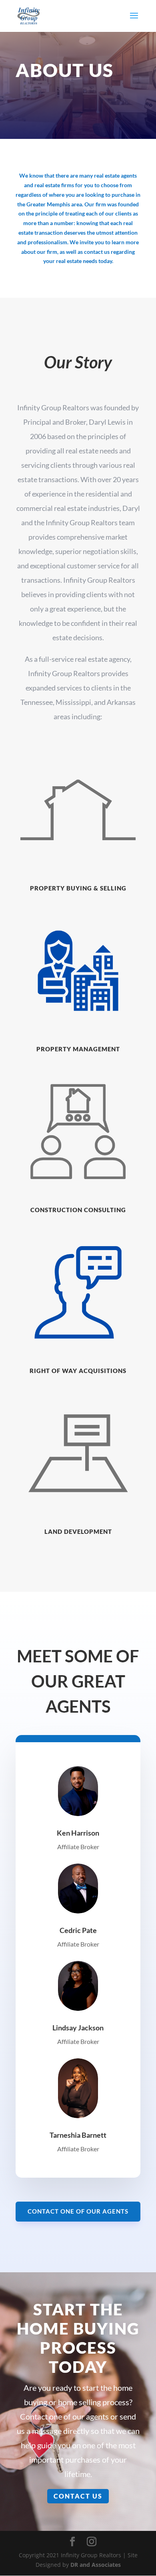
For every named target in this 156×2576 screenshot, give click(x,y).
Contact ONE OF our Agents (78, 2211)
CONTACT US (78, 2496)
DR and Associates (96, 2565)
